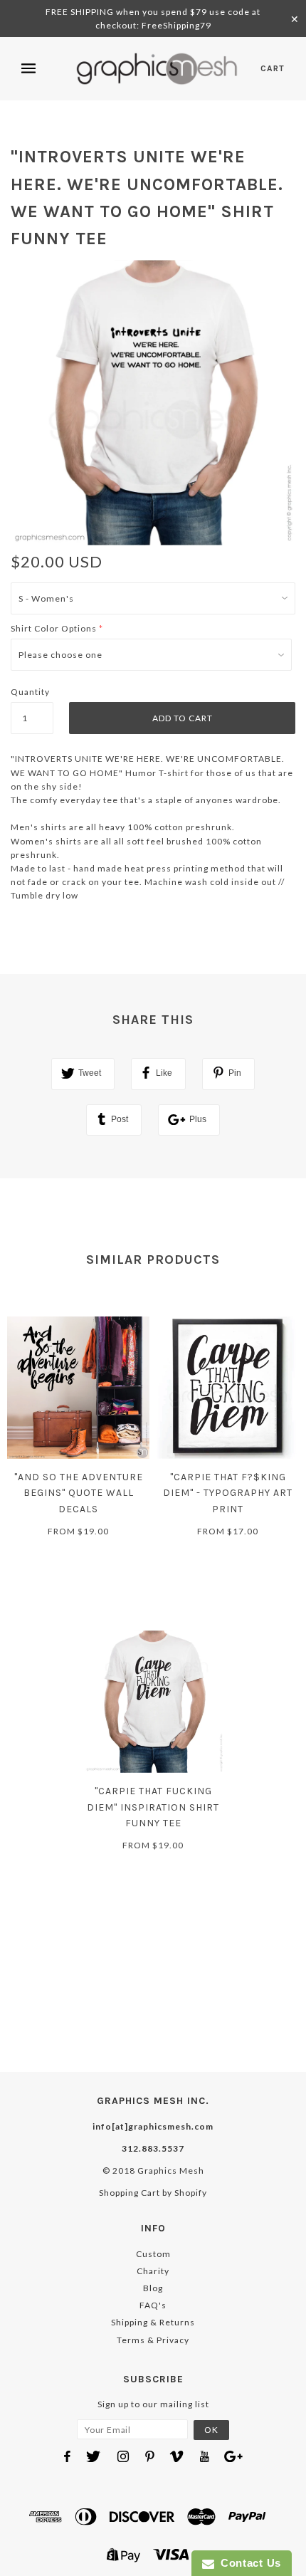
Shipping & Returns (153, 2322)
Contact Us (248, 2563)
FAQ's (153, 2305)
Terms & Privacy (153, 2340)
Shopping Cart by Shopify (153, 2193)
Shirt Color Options (54, 628)
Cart (273, 68)
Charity (153, 2271)
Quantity (30, 692)
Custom (153, 2254)
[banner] (157, 69)
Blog (153, 2288)
